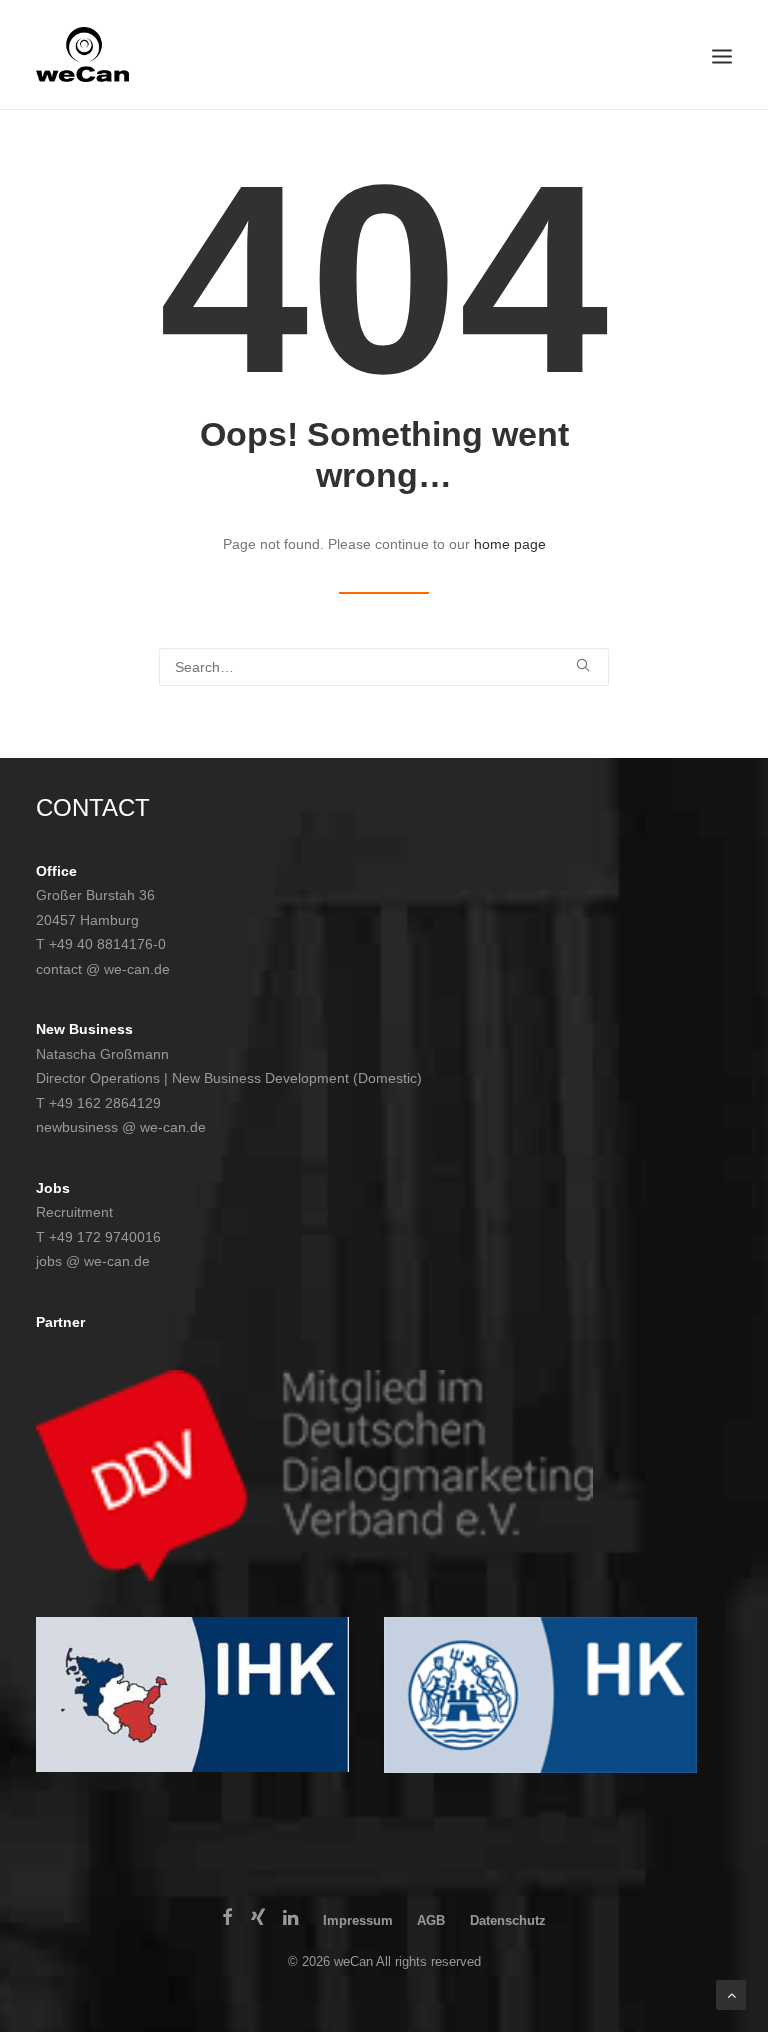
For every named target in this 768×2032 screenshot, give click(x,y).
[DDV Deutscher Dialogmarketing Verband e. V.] (314, 1475)
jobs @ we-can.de (93, 1261)
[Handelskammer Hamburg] (540, 1695)
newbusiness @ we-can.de (121, 1127)
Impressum (358, 1920)
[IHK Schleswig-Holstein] (192, 1695)
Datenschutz (508, 1920)
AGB (431, 1920)
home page (510, 544)
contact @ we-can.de (103, 969)
